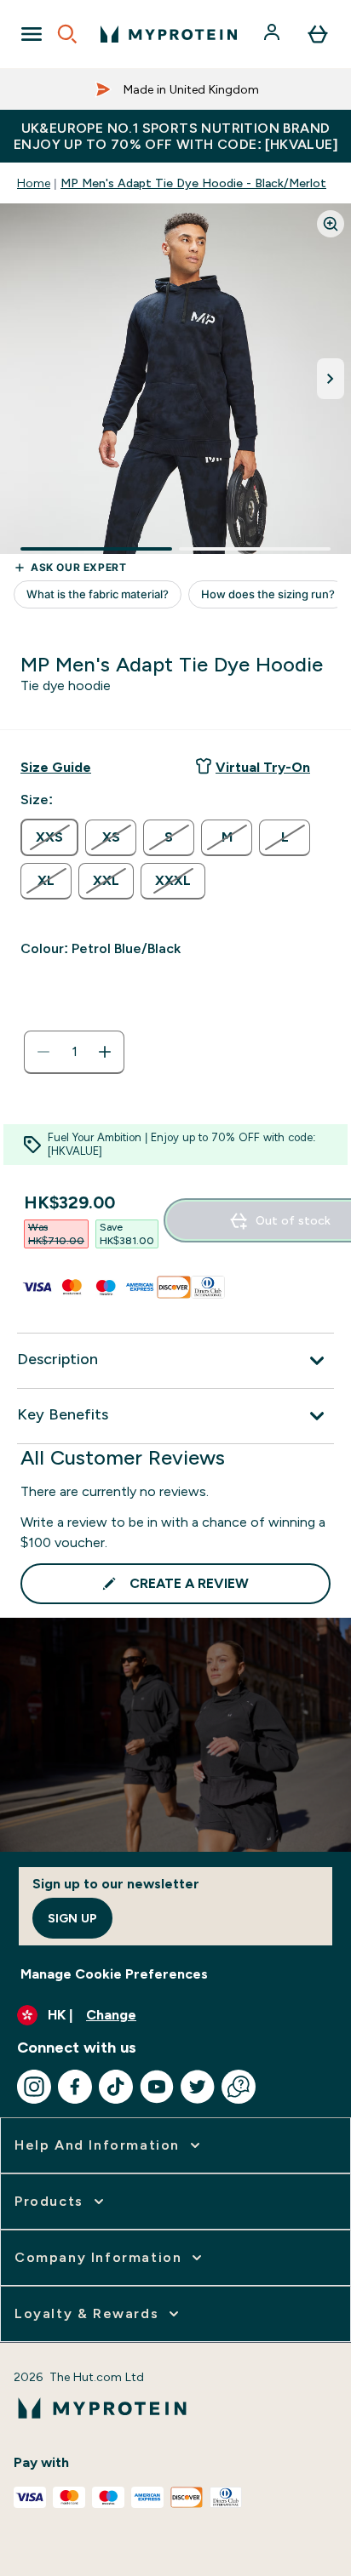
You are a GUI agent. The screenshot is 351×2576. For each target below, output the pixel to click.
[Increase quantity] (105, 1052)
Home (34, 183)
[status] (74, 1052)
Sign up (72, 1918)
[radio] (49, 837)
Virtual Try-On (263, 767)
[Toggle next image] (331, 379)
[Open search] (67, 34)
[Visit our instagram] (34, 2087)
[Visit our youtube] (157, 2087)
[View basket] (318, 34)
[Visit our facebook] (75, 2087)
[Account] (273, 34)
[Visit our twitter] (198, 2087)
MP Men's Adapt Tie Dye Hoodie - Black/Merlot (193, 183)
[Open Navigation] (32, 34)
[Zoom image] (331, 224)
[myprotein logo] (169, 34)
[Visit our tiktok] (116, 2087)
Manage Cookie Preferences (114, 1974)
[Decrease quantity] (43, 1052)
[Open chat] (239, 2087)
